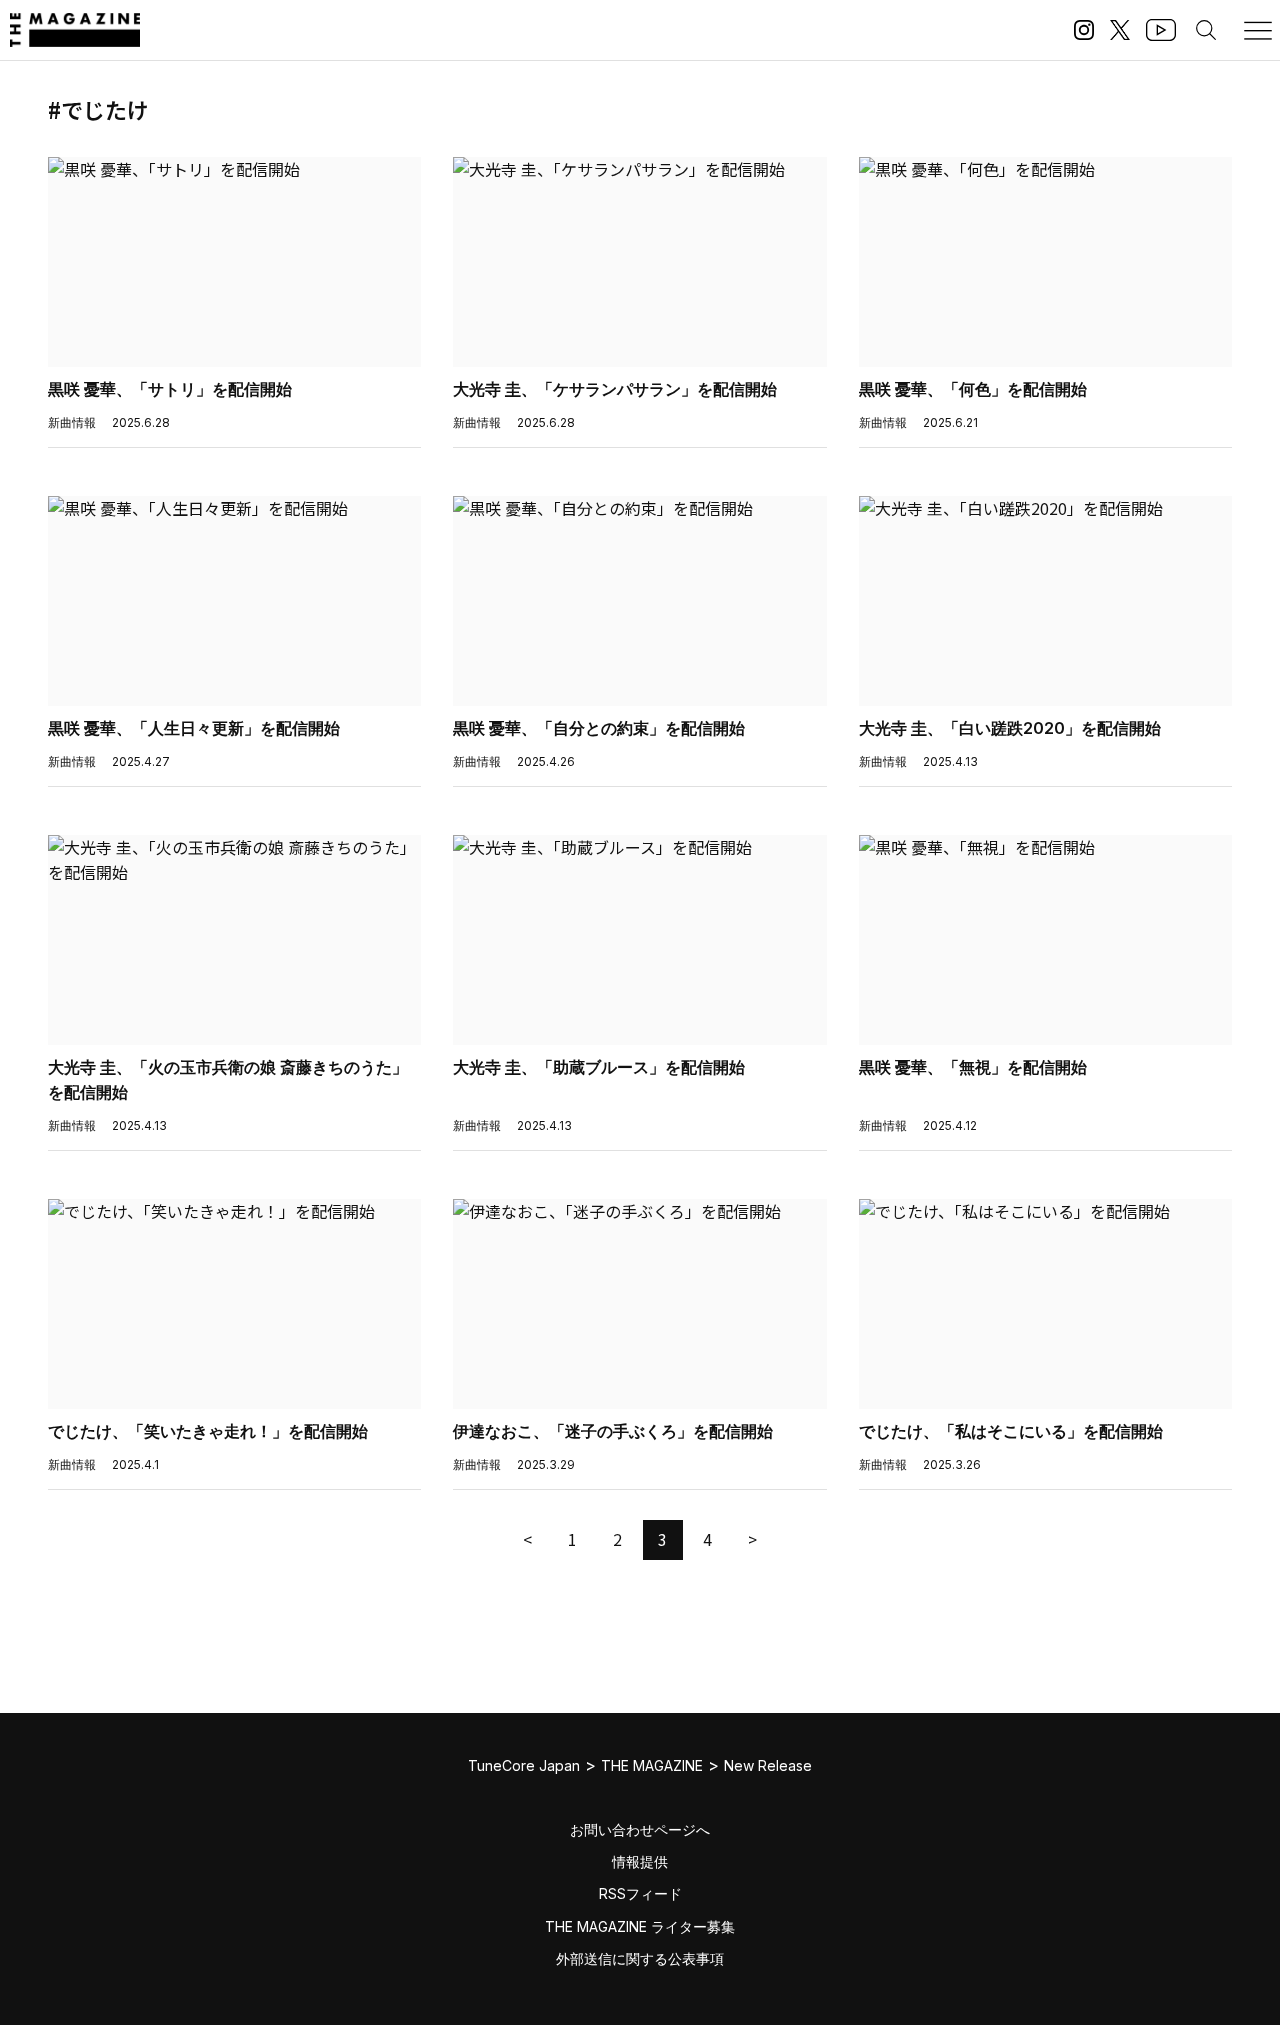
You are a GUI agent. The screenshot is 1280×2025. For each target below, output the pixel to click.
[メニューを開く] (1258, 30)
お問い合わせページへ (640, 1829)
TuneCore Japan (524, 1765)
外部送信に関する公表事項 (640, 1958)
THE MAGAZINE (652, 1765)
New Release (768, 1765)
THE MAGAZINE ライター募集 (640, 1926)
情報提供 (640, 1861)
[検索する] (1206, 30)
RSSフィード (640, 1893)
